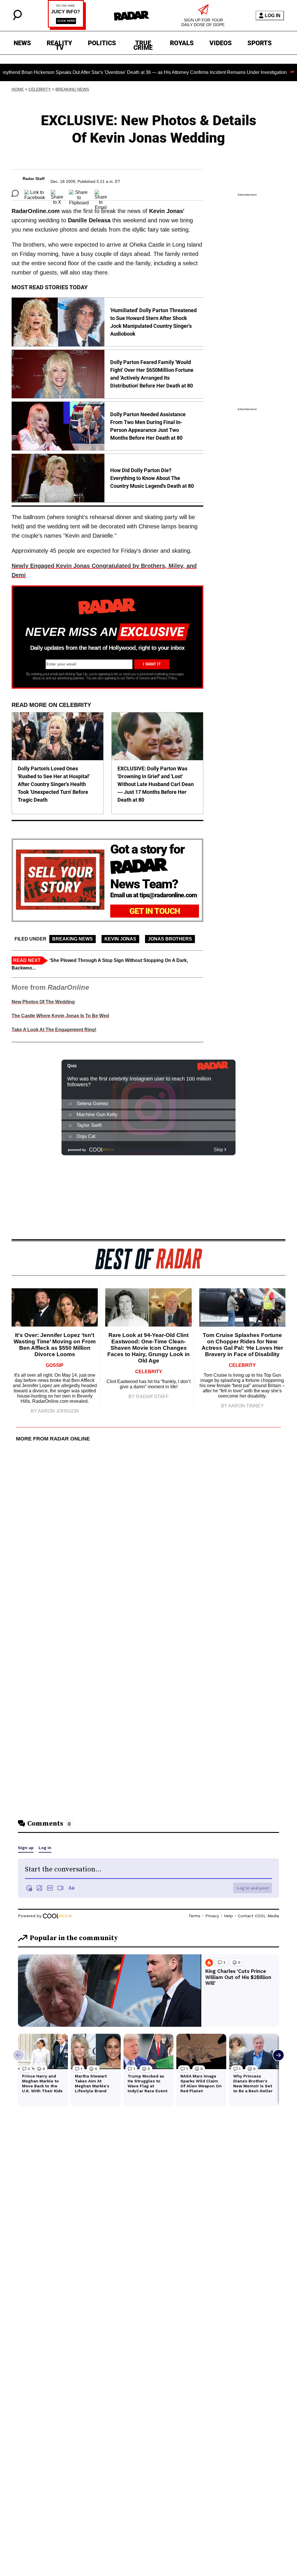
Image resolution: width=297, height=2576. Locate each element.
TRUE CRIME (143, 44)
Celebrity (40, 89)
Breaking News (72, 89)
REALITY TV (59, 44)
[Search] (17, 19)
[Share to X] (57, 193)
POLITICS (102, 43)
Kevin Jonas (120, 939)
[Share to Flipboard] (79, 193)
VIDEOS (221, 43)
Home (18, 89)
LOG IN (273, 16)
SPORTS (260, 43)
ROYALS (182, 43)
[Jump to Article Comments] (15, 193)
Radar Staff (34, 179)
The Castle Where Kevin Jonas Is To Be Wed (60, 1016)
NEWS (22, 43)
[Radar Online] (132, 16)
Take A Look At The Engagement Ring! (54, 1030)
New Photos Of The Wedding (43, 1002)
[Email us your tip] (67, 28)
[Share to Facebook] (35, 193)
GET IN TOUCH (155, 911)
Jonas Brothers (170, 939)
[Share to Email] (101, 193)
